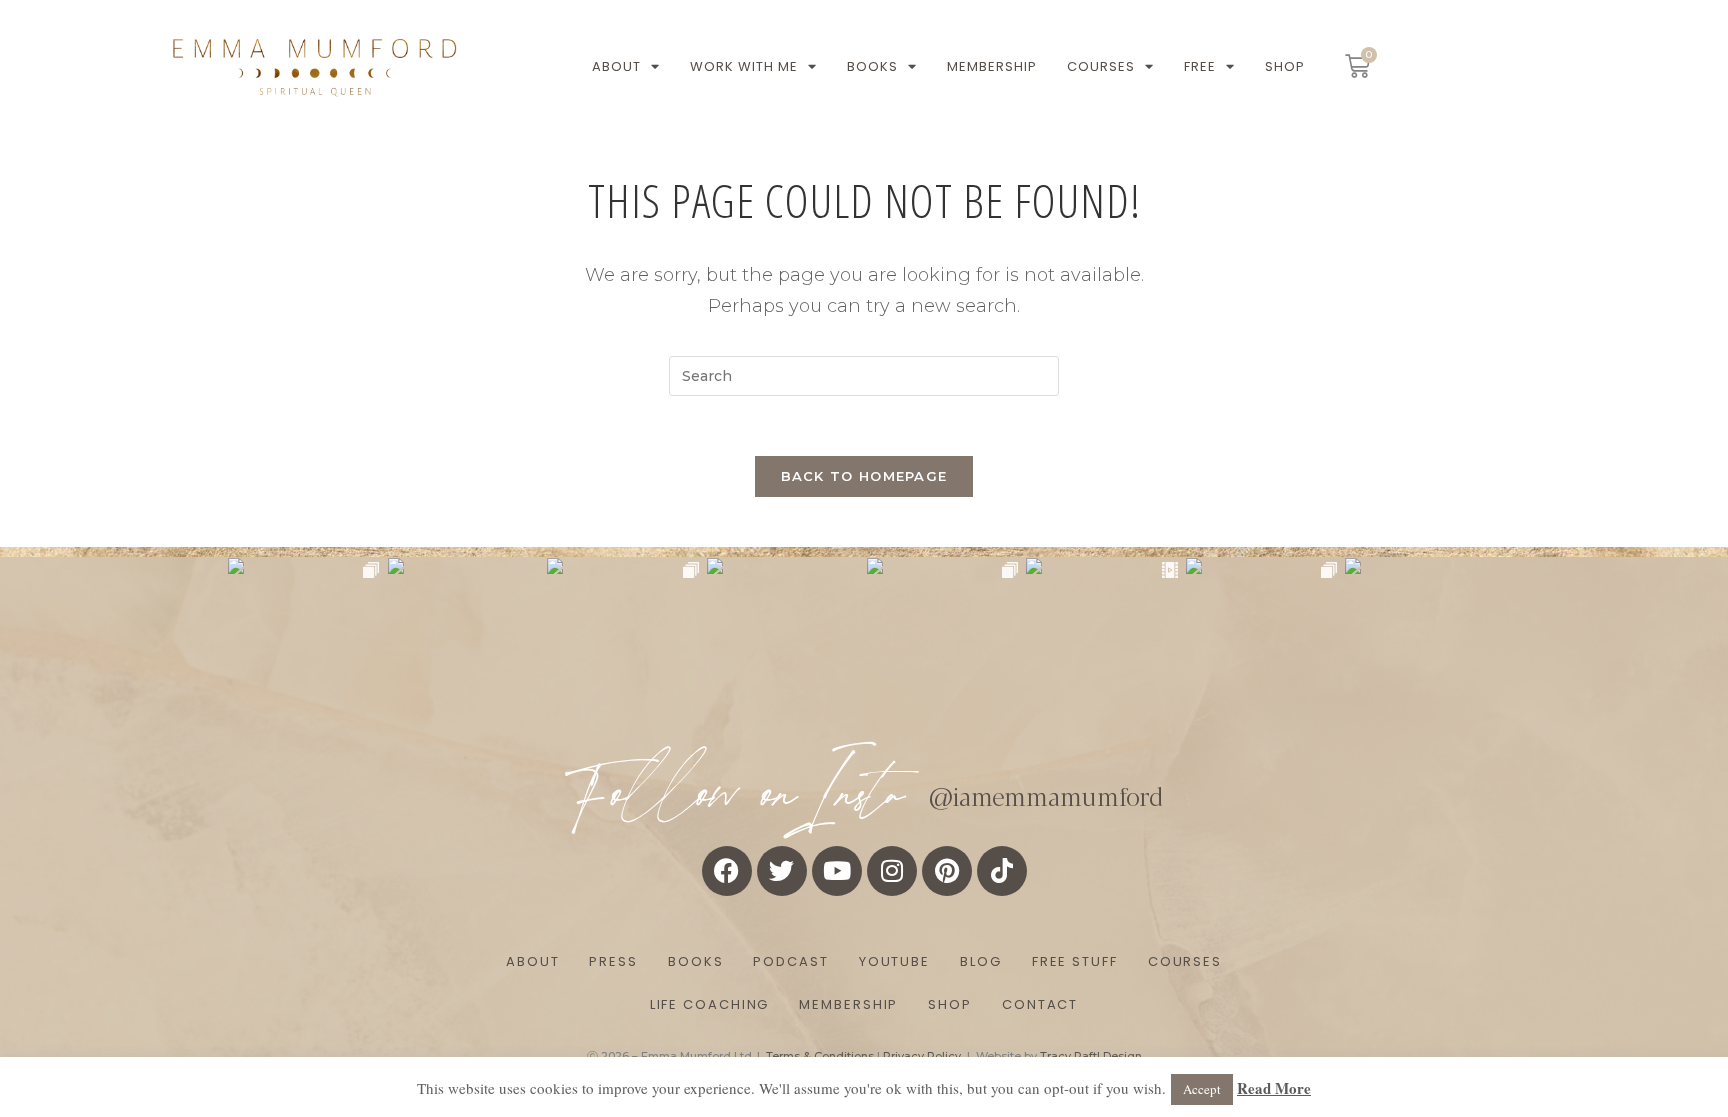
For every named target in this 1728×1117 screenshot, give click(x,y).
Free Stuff (1075, 961)
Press (613, 961)
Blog (981, 961)
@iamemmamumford (1046, 795)
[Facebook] (727, 871)
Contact (1040, 1004)
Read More (1274, 1088)
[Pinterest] (947, 871)
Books (872, 66)
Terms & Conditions (820, 1056)
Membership (992, 66)
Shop (1285, 66)
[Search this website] (864, 374)
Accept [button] (1202, 1089)
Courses (1101, 66)
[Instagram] (892, 871)
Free (1200, 66)
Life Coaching (710, 1004)
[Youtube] (837, 871)
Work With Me (744, 66)
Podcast (790, 961)
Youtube (894, 961)
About (616, 66)
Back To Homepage (864, 476)
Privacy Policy (922, 1056)
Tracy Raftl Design (1091, 1056)
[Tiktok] (1002, 871)
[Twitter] (782, 871)
